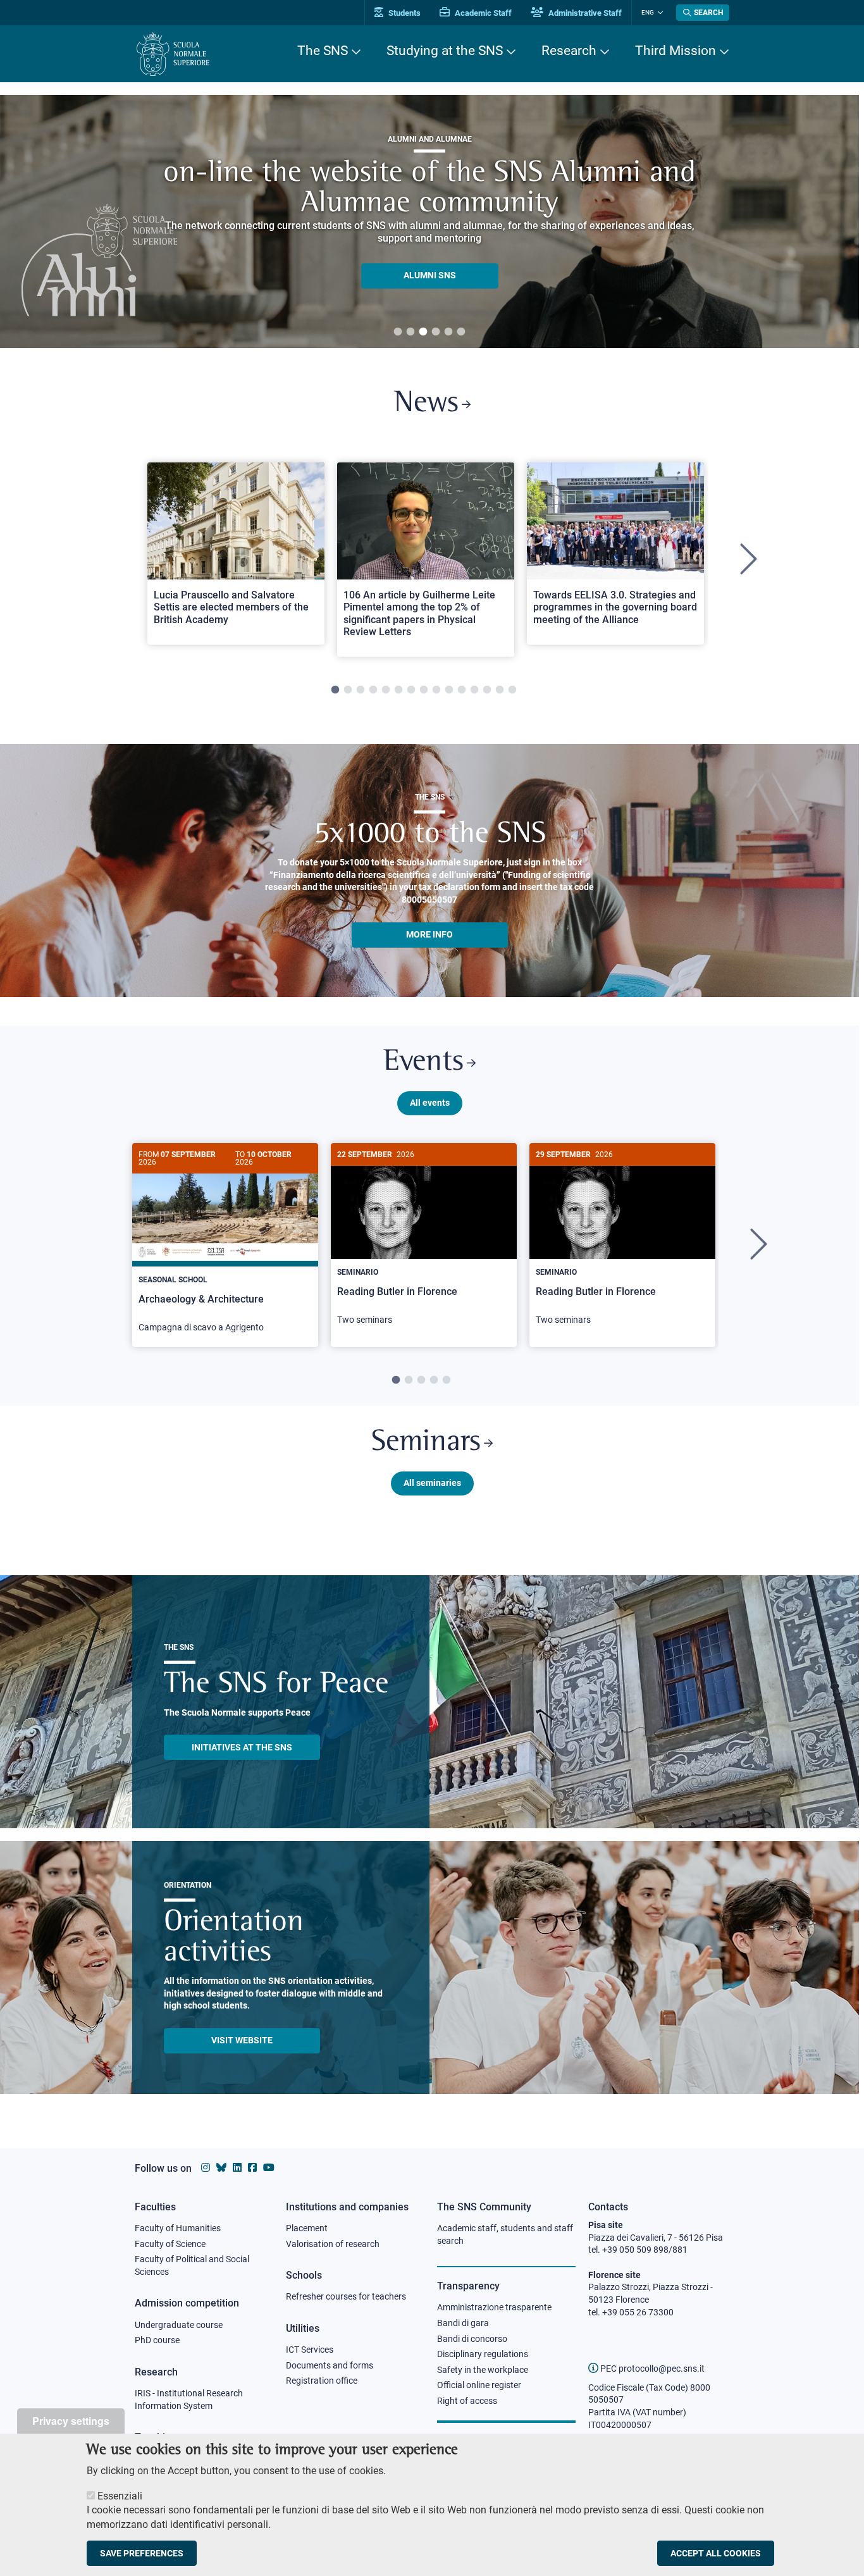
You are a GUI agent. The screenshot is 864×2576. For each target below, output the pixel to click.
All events (430, 1103)
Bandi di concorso (472, 2339)
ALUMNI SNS (430, 276)
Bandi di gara (463, 2323)
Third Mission (676, 51)
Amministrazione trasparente (494, 2307)
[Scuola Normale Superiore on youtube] (269, 2168)
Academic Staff (482, 13)
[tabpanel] (429, 221)
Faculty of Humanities (178, 2228)
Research (569, 51)
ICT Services (310, 2350)
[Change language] (659, 13)
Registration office (322, 2381)
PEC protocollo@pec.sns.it (651, 2369)
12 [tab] (474, 690)
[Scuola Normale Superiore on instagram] (206, 2168)
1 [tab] (398, 332)
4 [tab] (436, 332)
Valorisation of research (333, 2244)
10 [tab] (449, 690)
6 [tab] (461, 332)
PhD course (157, 2340)
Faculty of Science (170, 2244)
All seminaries (432, 1483)
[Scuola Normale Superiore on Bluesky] (221, 2168)
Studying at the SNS (445, 51)
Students (404, 13)
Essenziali (120, 2496)
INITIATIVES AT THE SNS (242, 1747)
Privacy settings (71, 2421)
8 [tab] (424, 690)
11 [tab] (462, 690)
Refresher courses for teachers (346, 2296)
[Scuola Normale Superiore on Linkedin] (237, 2168)
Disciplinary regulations (483, 2354)
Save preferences (142, 2553)
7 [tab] (411, 690)
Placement (307, 2228)
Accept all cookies (716, 2553)
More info (429, 934)
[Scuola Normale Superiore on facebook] (252, 2168)
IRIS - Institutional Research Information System (189, 2400)
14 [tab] (500, 690)
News (426, 404)
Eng (648, 12)
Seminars (426, 1443)
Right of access (467, 2401)
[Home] (173, 54)
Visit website (242, 2040)
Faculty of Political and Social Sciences (192, 2265)
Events (423, 1062)
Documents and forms (330, 2365)
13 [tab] (487, 690)
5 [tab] (448, 332)
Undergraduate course (179, 2325)
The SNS (323, 51)
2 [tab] (410, 332)
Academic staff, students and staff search (505, 2234)
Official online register (479, 2385)
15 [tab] (512, 690)
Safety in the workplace (483, 2370)
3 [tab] (423, 332)
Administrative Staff (584, 13)
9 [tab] (436, 690)
